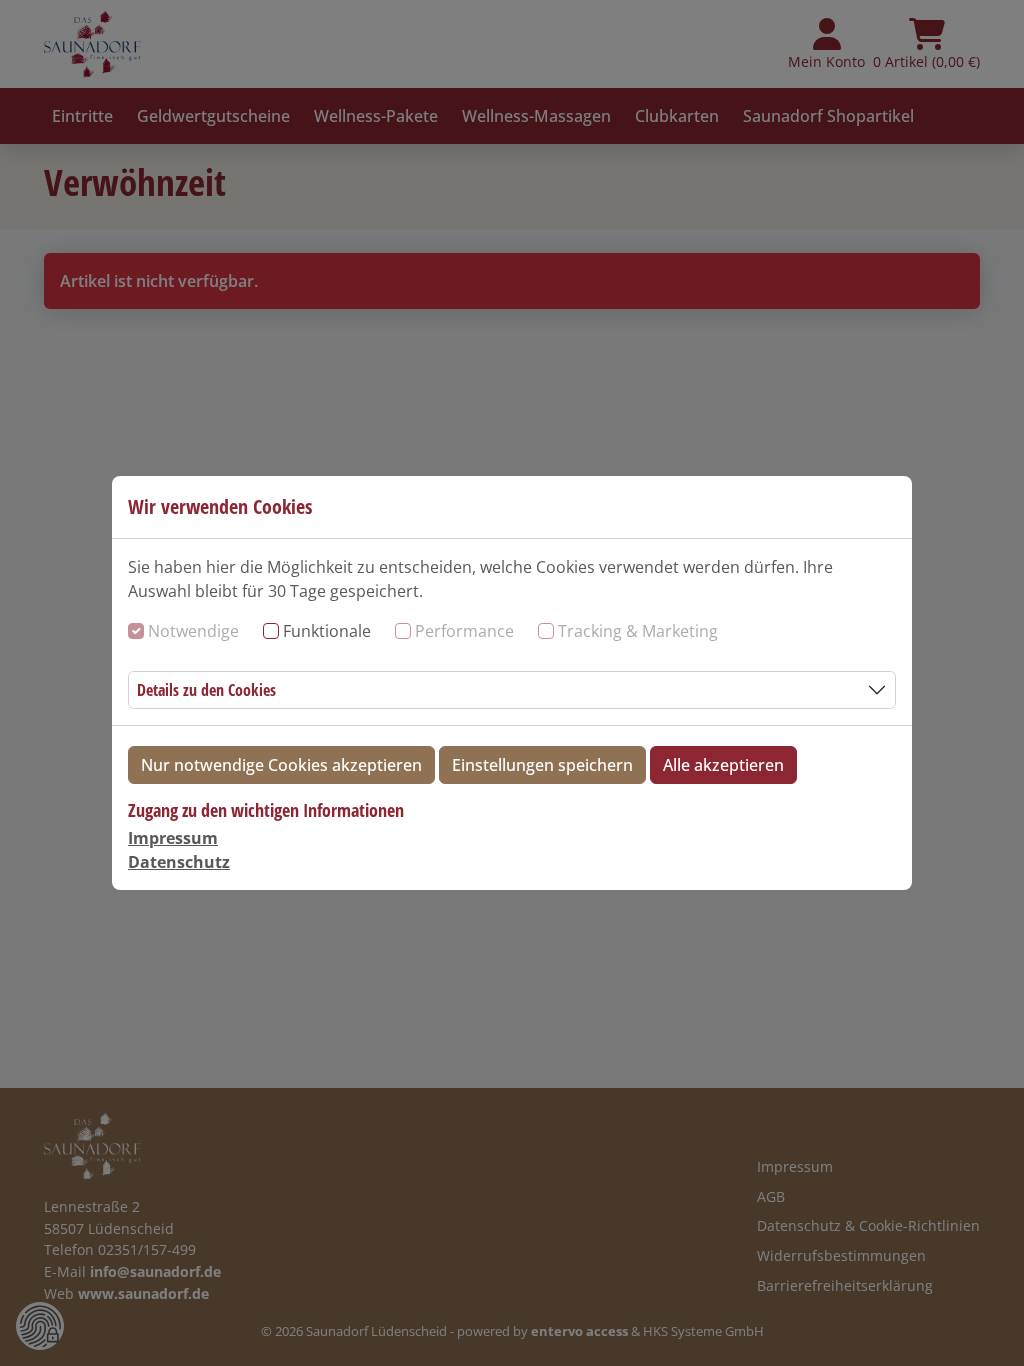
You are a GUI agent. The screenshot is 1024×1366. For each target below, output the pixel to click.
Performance (464, 631)
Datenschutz (179, 862)
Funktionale (327, 631)
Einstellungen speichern (542, 765)
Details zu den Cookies (206, 690)
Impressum (173, 838)
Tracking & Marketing (638, 631)
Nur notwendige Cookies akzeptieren (281, 765)
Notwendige (193, 631)
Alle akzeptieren (723, 765)
